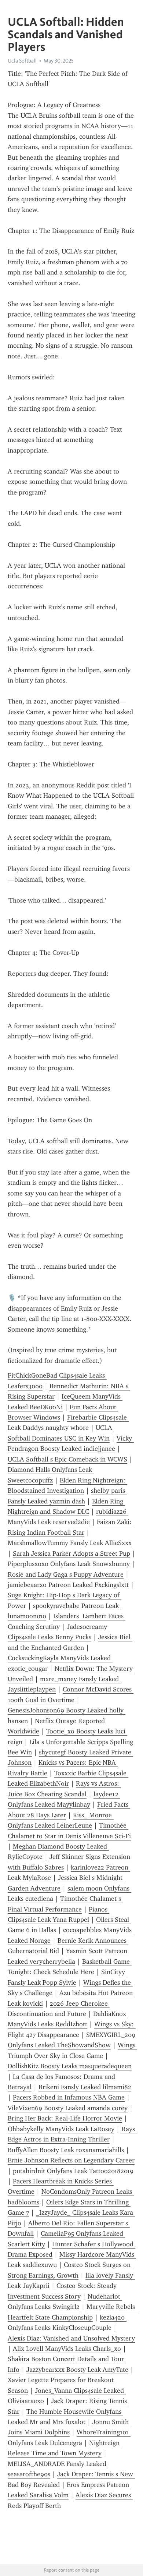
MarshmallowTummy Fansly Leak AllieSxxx (70, 1543)
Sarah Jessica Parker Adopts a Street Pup (71, 1553)
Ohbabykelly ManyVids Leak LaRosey (61, 2129)
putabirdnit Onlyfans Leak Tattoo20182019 (73, 2171)
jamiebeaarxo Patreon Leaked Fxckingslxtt (68, 1585)
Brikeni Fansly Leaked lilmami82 (85, 2087)
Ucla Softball (22, 61)
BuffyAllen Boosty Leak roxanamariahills (66, 2150)
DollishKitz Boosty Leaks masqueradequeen (70, 2066)
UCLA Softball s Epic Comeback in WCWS (67, 1459)
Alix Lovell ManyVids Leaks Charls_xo (67, 2349)
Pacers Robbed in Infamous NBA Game (69, 2097)
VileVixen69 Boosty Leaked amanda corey (68, 2108)
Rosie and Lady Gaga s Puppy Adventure (66, 1574)
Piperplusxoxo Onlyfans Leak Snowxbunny (69, 1564)
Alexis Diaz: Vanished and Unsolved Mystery (71, 2338)
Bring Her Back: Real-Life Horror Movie (65, 2118)
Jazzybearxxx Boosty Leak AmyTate (77, 2370)
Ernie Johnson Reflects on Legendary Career (71, 2160)
